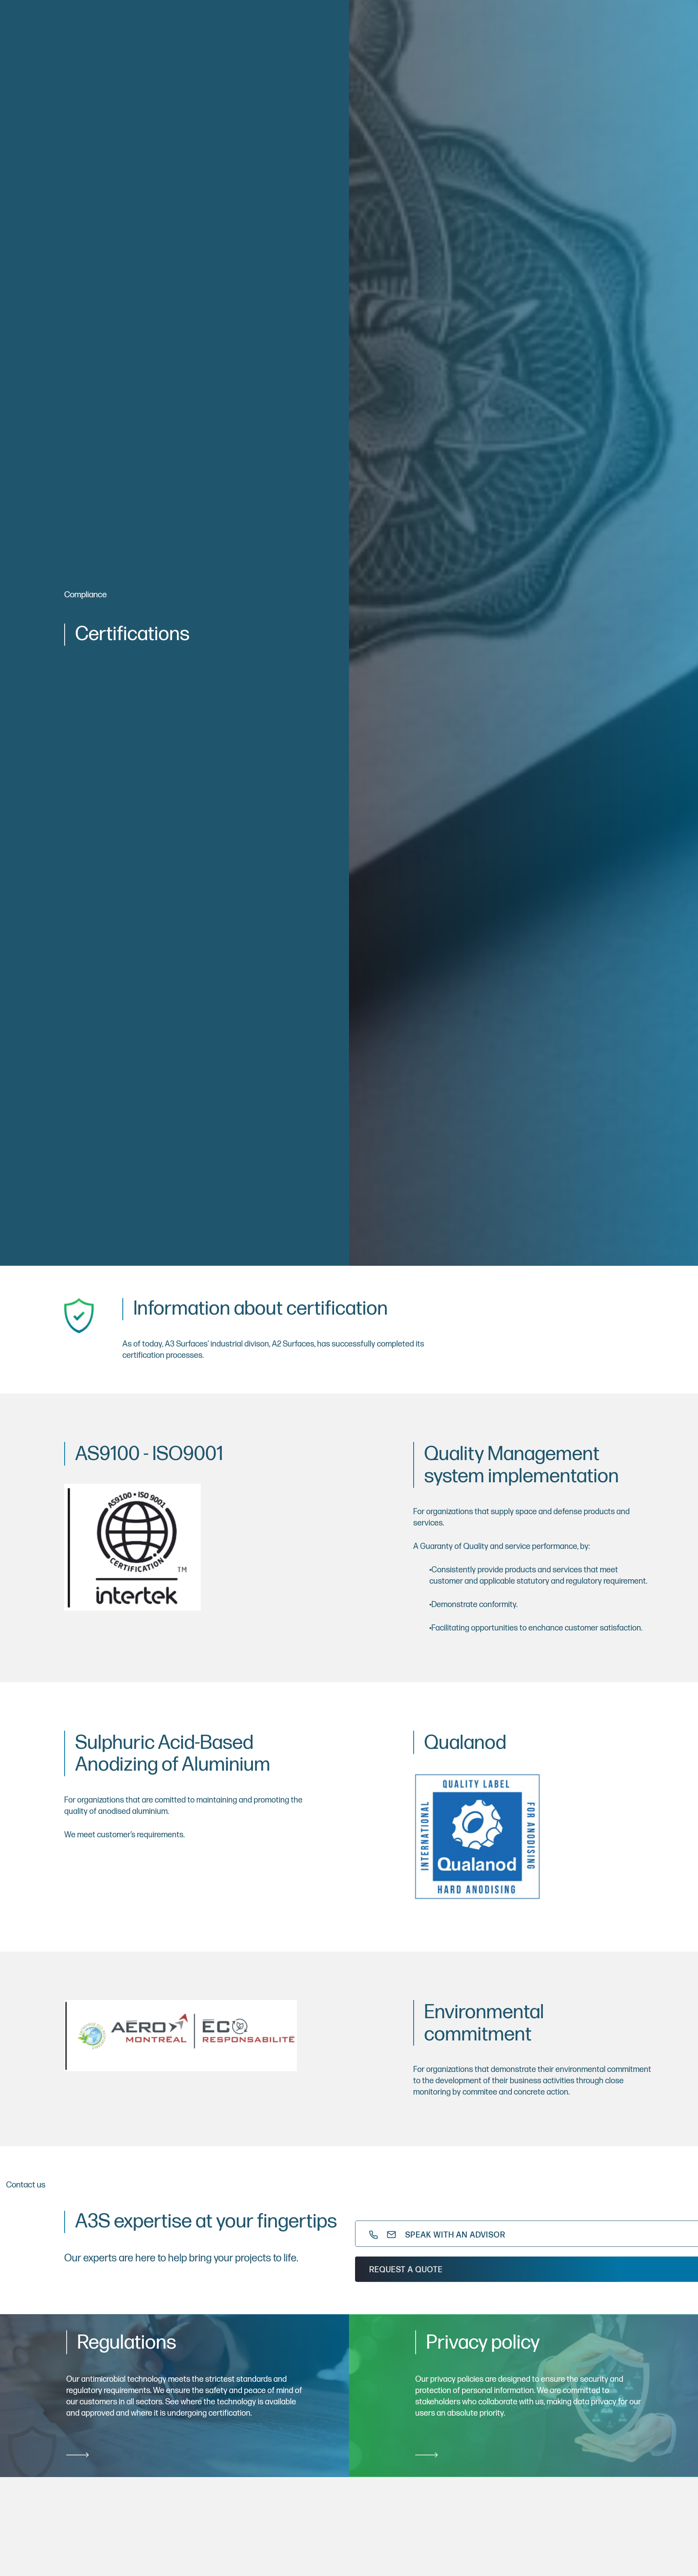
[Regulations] (174, 2396)
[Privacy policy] (523, 2396)
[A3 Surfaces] (173, 2533)
